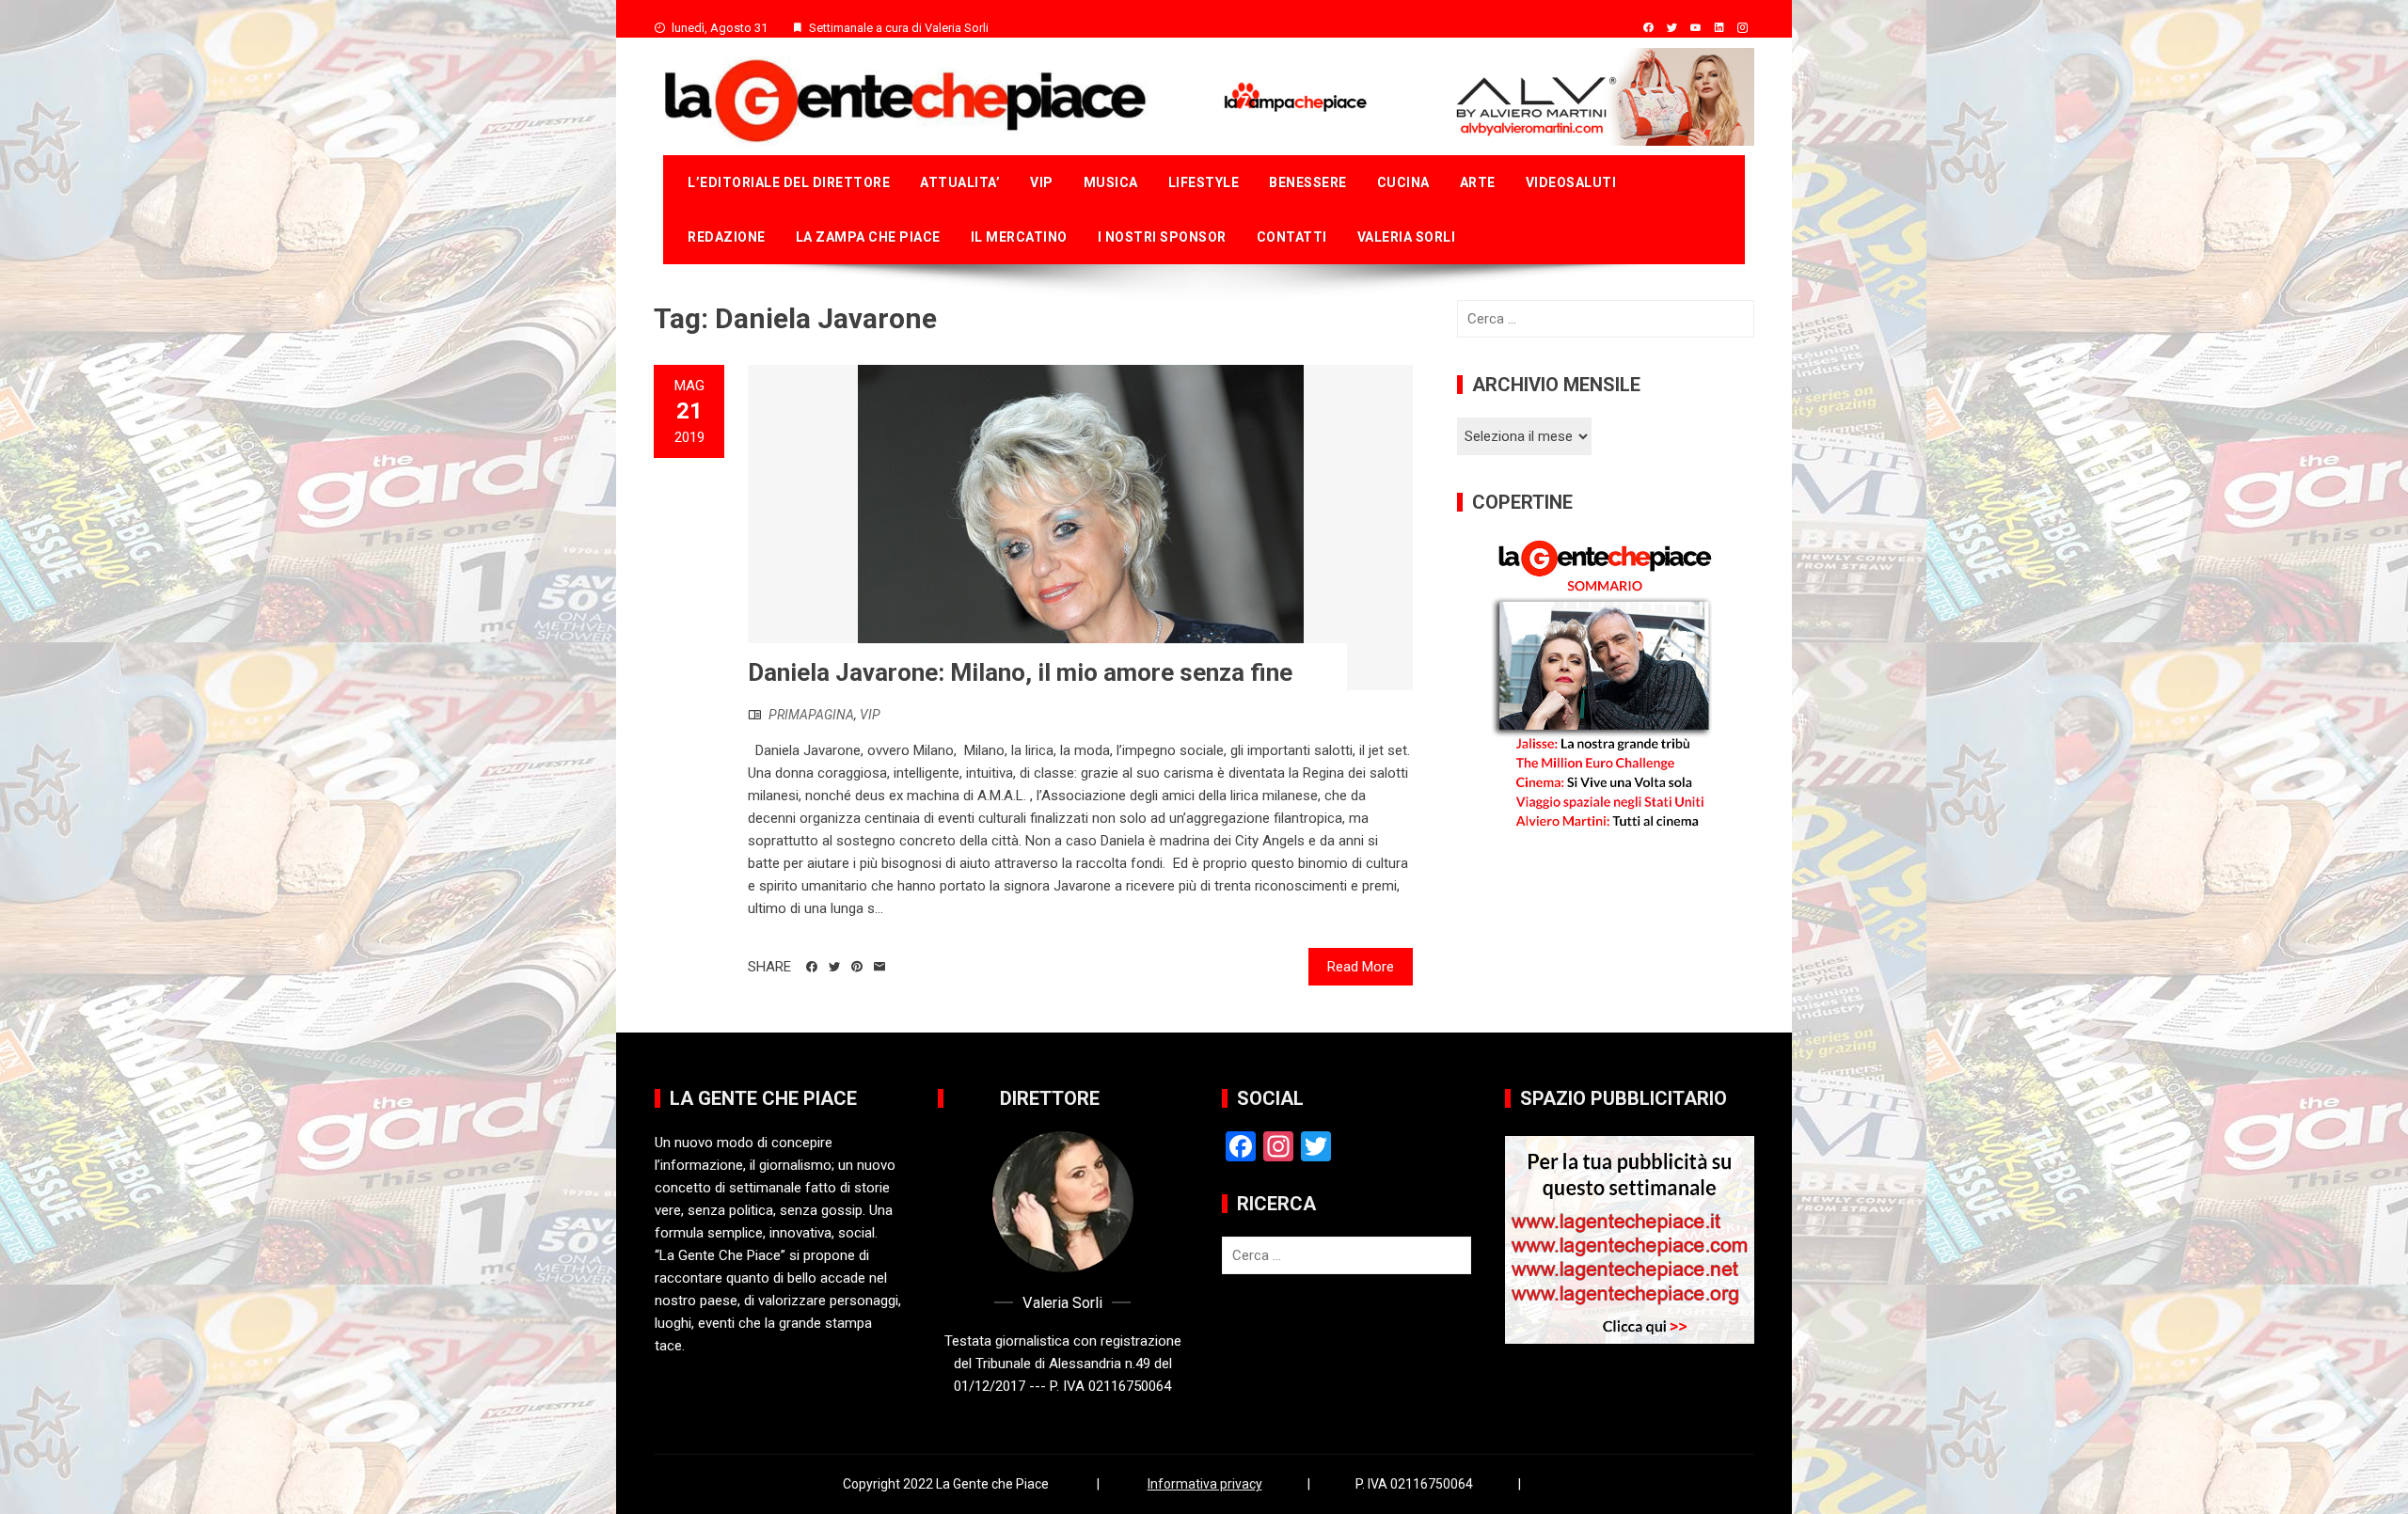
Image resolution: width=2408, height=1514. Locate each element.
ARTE (1478, 182)
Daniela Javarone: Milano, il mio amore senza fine (1020, 672)
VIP (1042, 182)
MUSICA (1111, 182)
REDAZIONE (727, 237)
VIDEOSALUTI (1571, 182)
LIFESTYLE (1204, 182)
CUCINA (1403, 182)
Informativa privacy (1205, 1484)
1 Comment (689, 487)
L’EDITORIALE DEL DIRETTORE (789, 182)
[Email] (879, 967)
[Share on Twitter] (834, 967)
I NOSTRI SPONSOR (1162, 237)
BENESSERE (1308, 182)
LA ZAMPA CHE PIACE (868, 237)
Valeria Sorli (1407, 237)
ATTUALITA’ (960, 182)
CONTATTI (1292, 237)
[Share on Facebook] (812, 967)
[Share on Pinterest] (857, 967)
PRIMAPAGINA (811, 715)
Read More (1361, 967)
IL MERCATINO (1019, 237)
